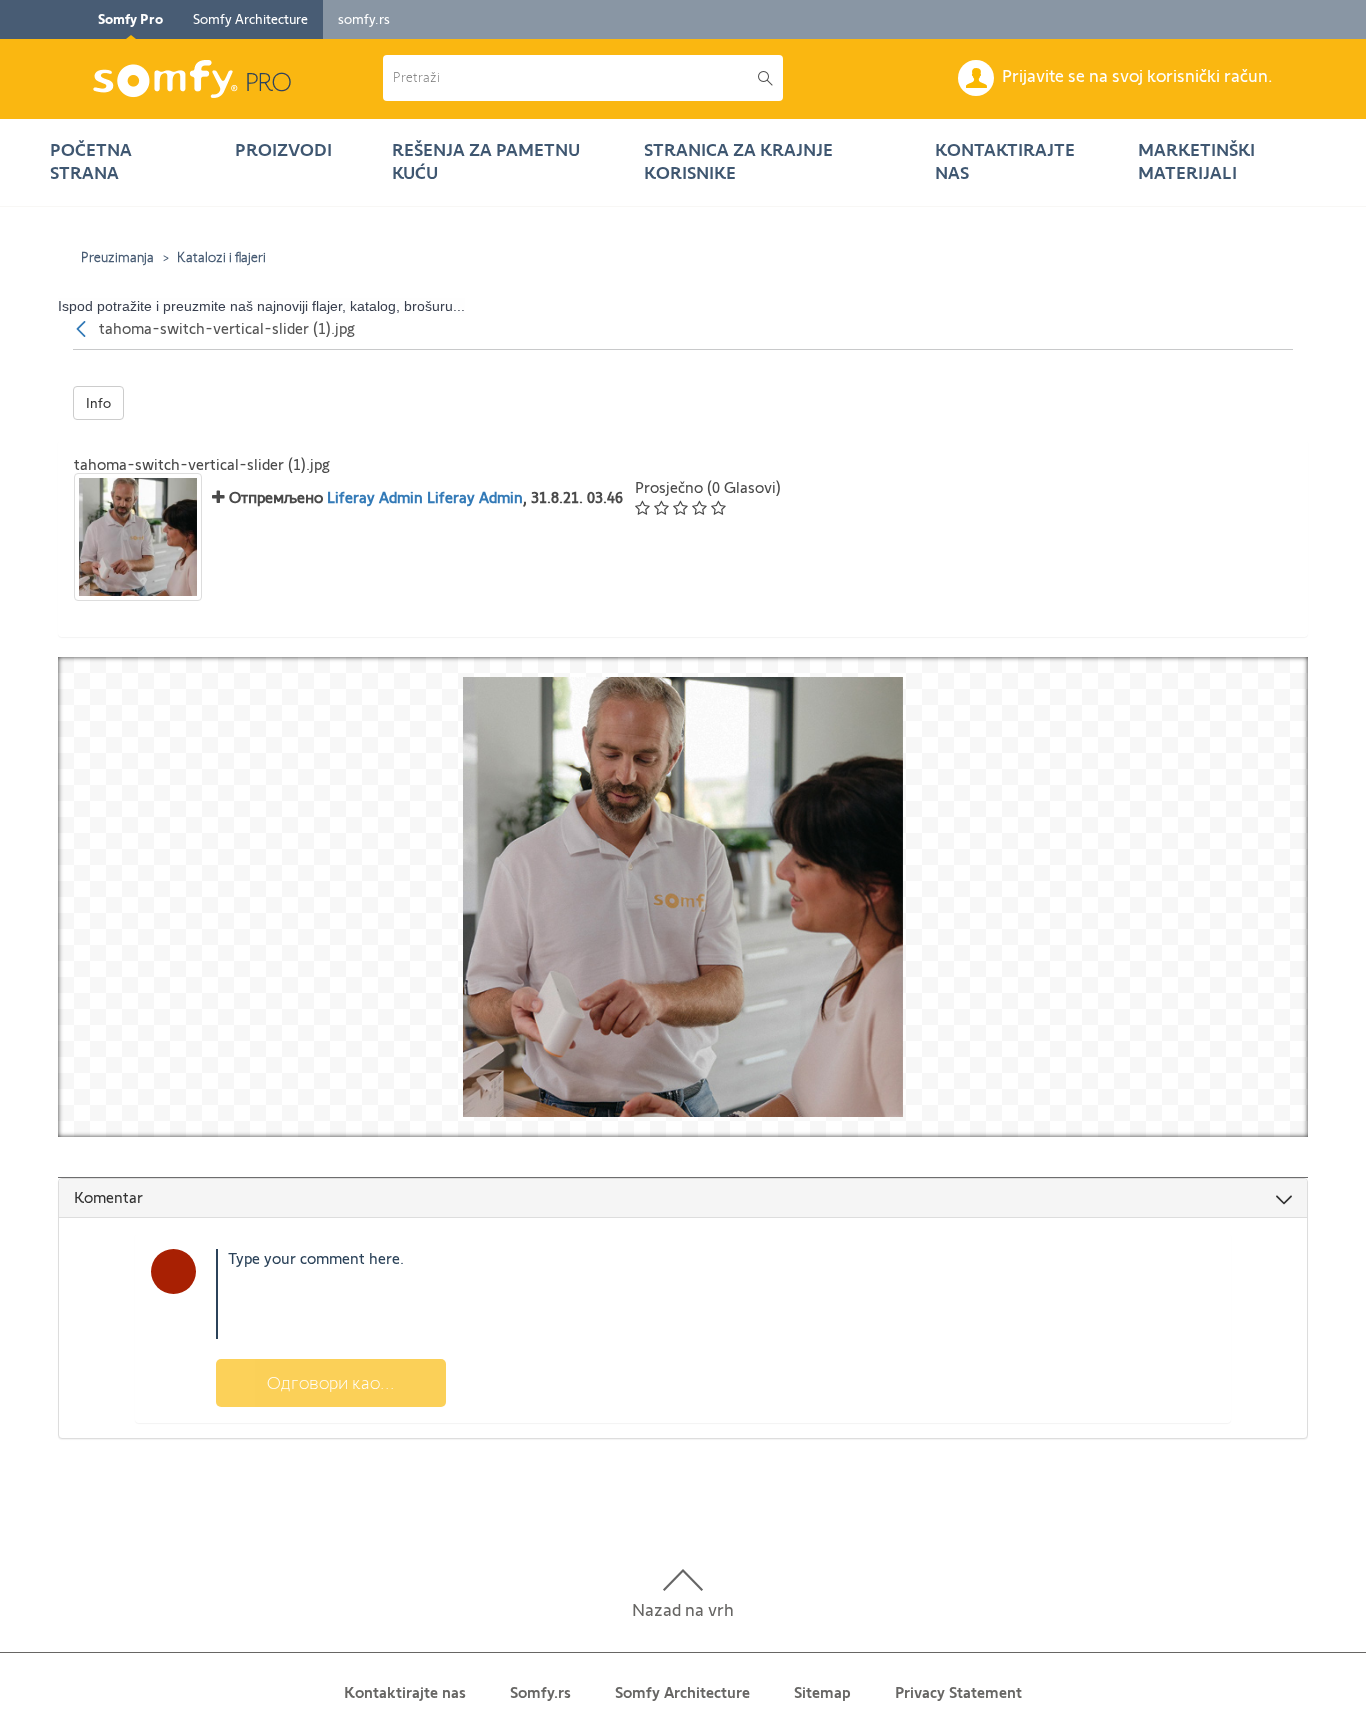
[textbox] (715, 1294)
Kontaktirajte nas (405, 1692)
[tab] (683, 1198)
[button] (570, 78)
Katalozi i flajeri (221, 257)
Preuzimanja (117, 257)
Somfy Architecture (250, 19)
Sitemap (822, 1692)
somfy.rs (364, 19)
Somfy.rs (540, 1692)
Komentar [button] (108, 1197)
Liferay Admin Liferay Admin (425, 497)
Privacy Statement (958, 1692)
